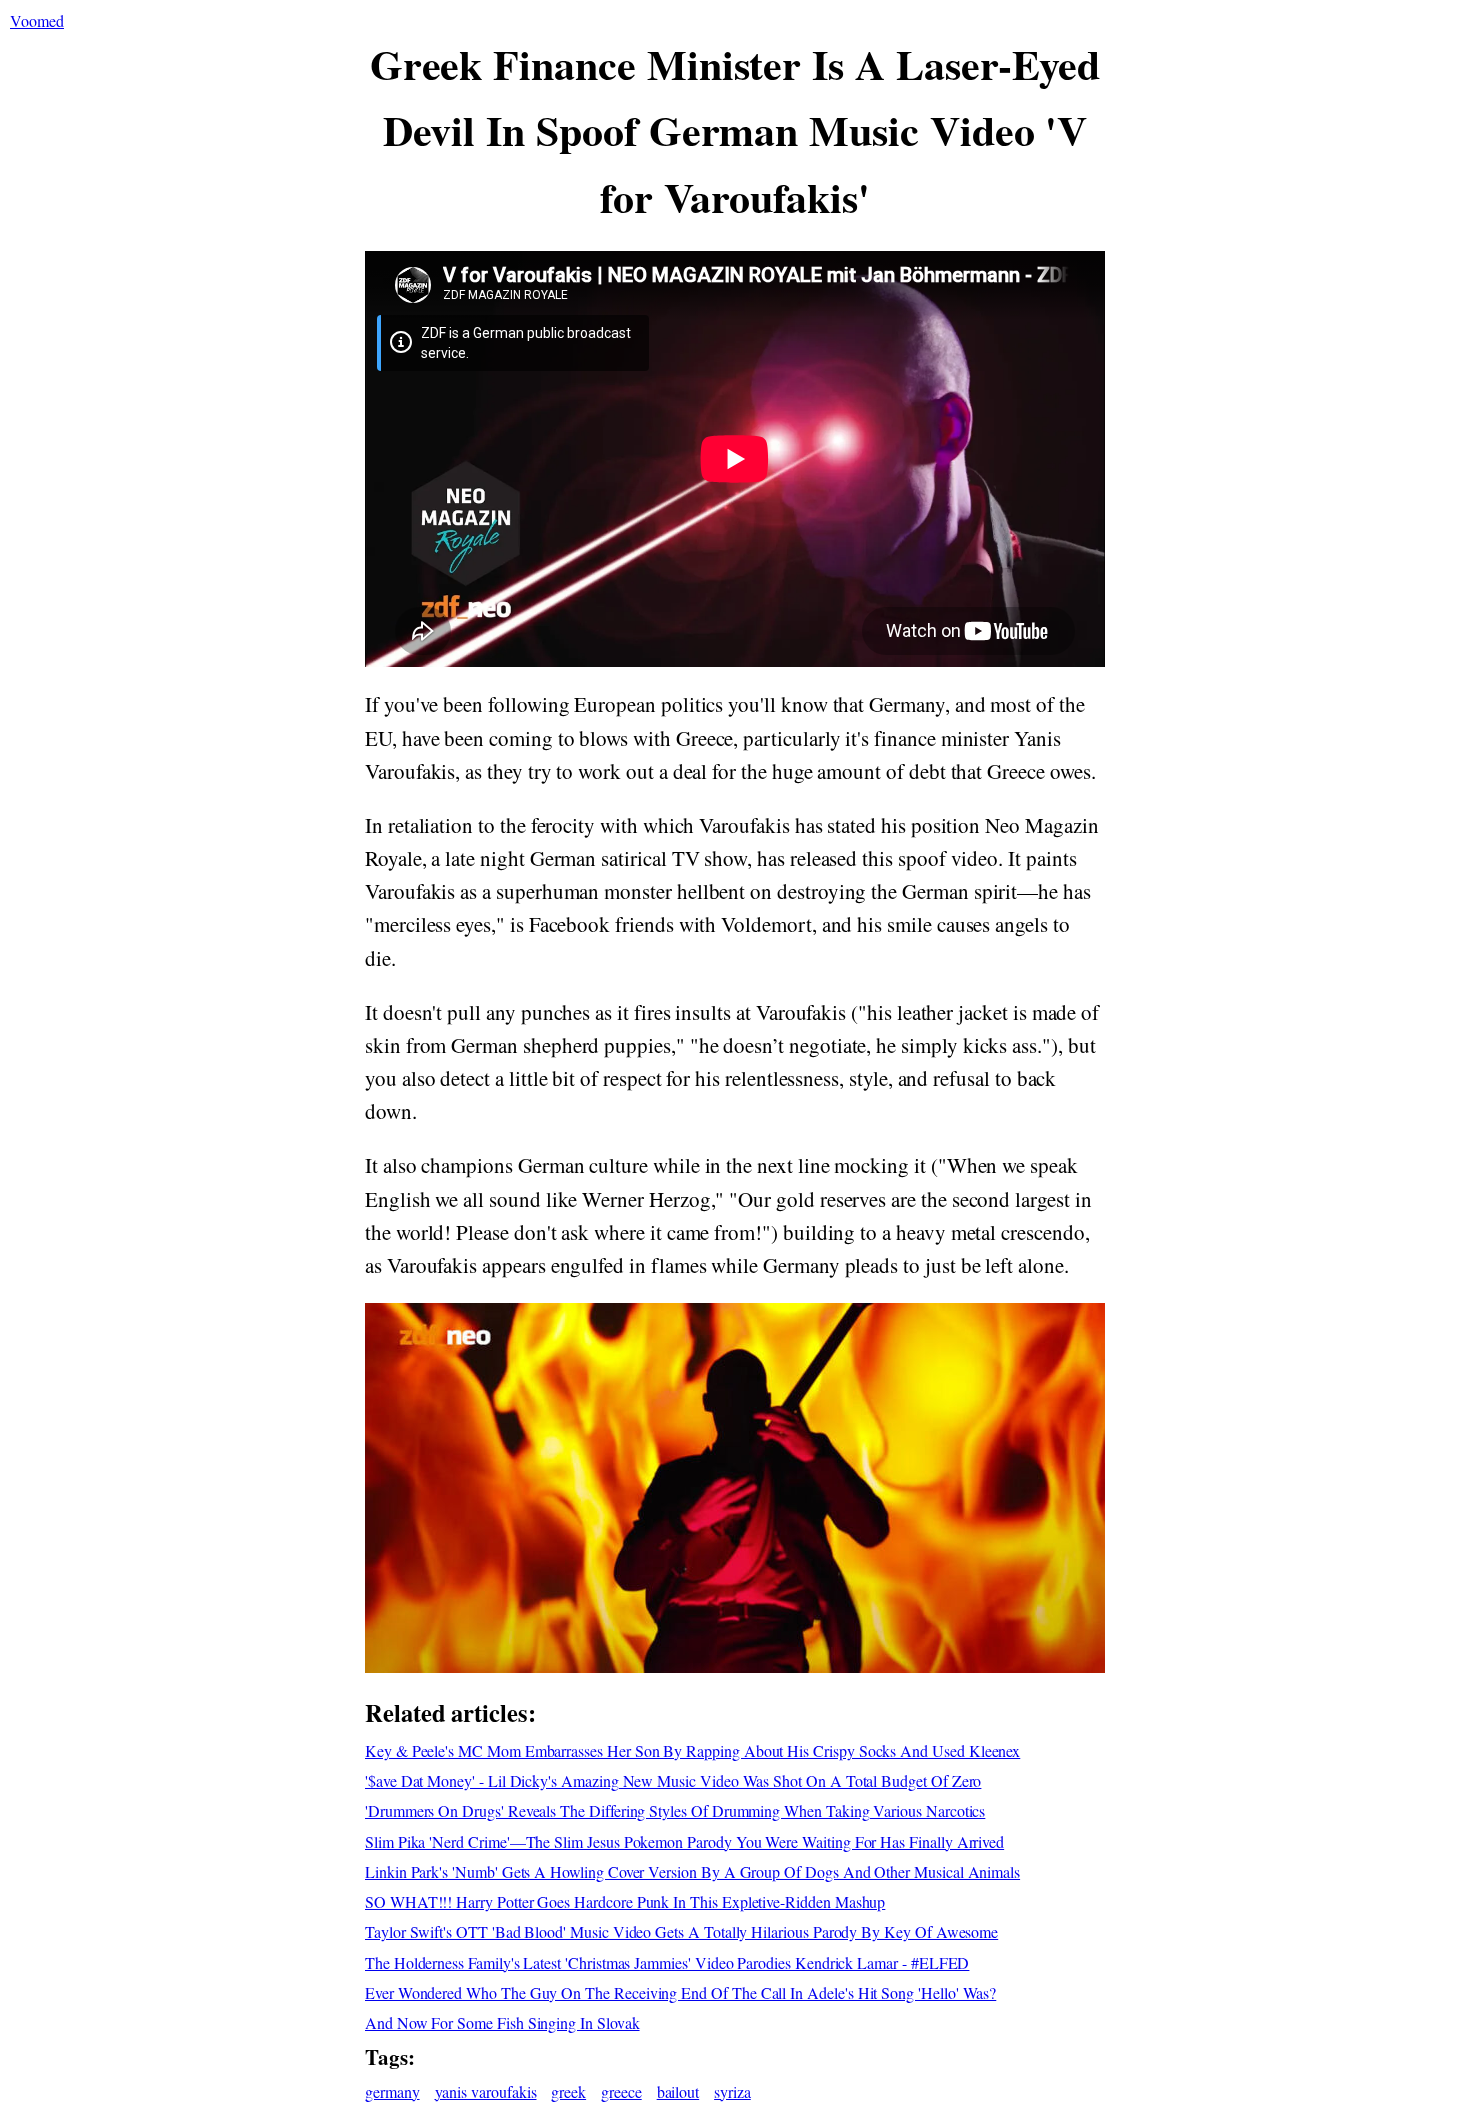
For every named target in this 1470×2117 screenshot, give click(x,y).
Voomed (37, 20)
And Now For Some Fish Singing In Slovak (502, 2022)
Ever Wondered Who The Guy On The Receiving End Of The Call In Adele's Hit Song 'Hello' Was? (680, 1992)
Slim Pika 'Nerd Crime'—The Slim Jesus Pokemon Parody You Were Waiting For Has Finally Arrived (684, 1841)
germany (392, 2091)
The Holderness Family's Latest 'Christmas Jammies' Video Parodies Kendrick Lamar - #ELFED (667, 1962)
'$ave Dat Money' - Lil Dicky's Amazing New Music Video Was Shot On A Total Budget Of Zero (673, 1780)
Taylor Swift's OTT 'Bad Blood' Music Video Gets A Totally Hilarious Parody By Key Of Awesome (681, 1931)
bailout (678, 2091)
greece (621, 2091)
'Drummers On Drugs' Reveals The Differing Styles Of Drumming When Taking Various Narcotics (675, 1810)
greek (568, 2091)
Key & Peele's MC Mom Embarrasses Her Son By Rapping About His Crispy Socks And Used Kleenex (692, 1750)
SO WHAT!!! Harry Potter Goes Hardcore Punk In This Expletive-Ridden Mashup (625, 1901)
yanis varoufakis (486, 2091)
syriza (732, 2091)
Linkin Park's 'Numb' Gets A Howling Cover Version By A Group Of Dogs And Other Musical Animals (692, 1871)
